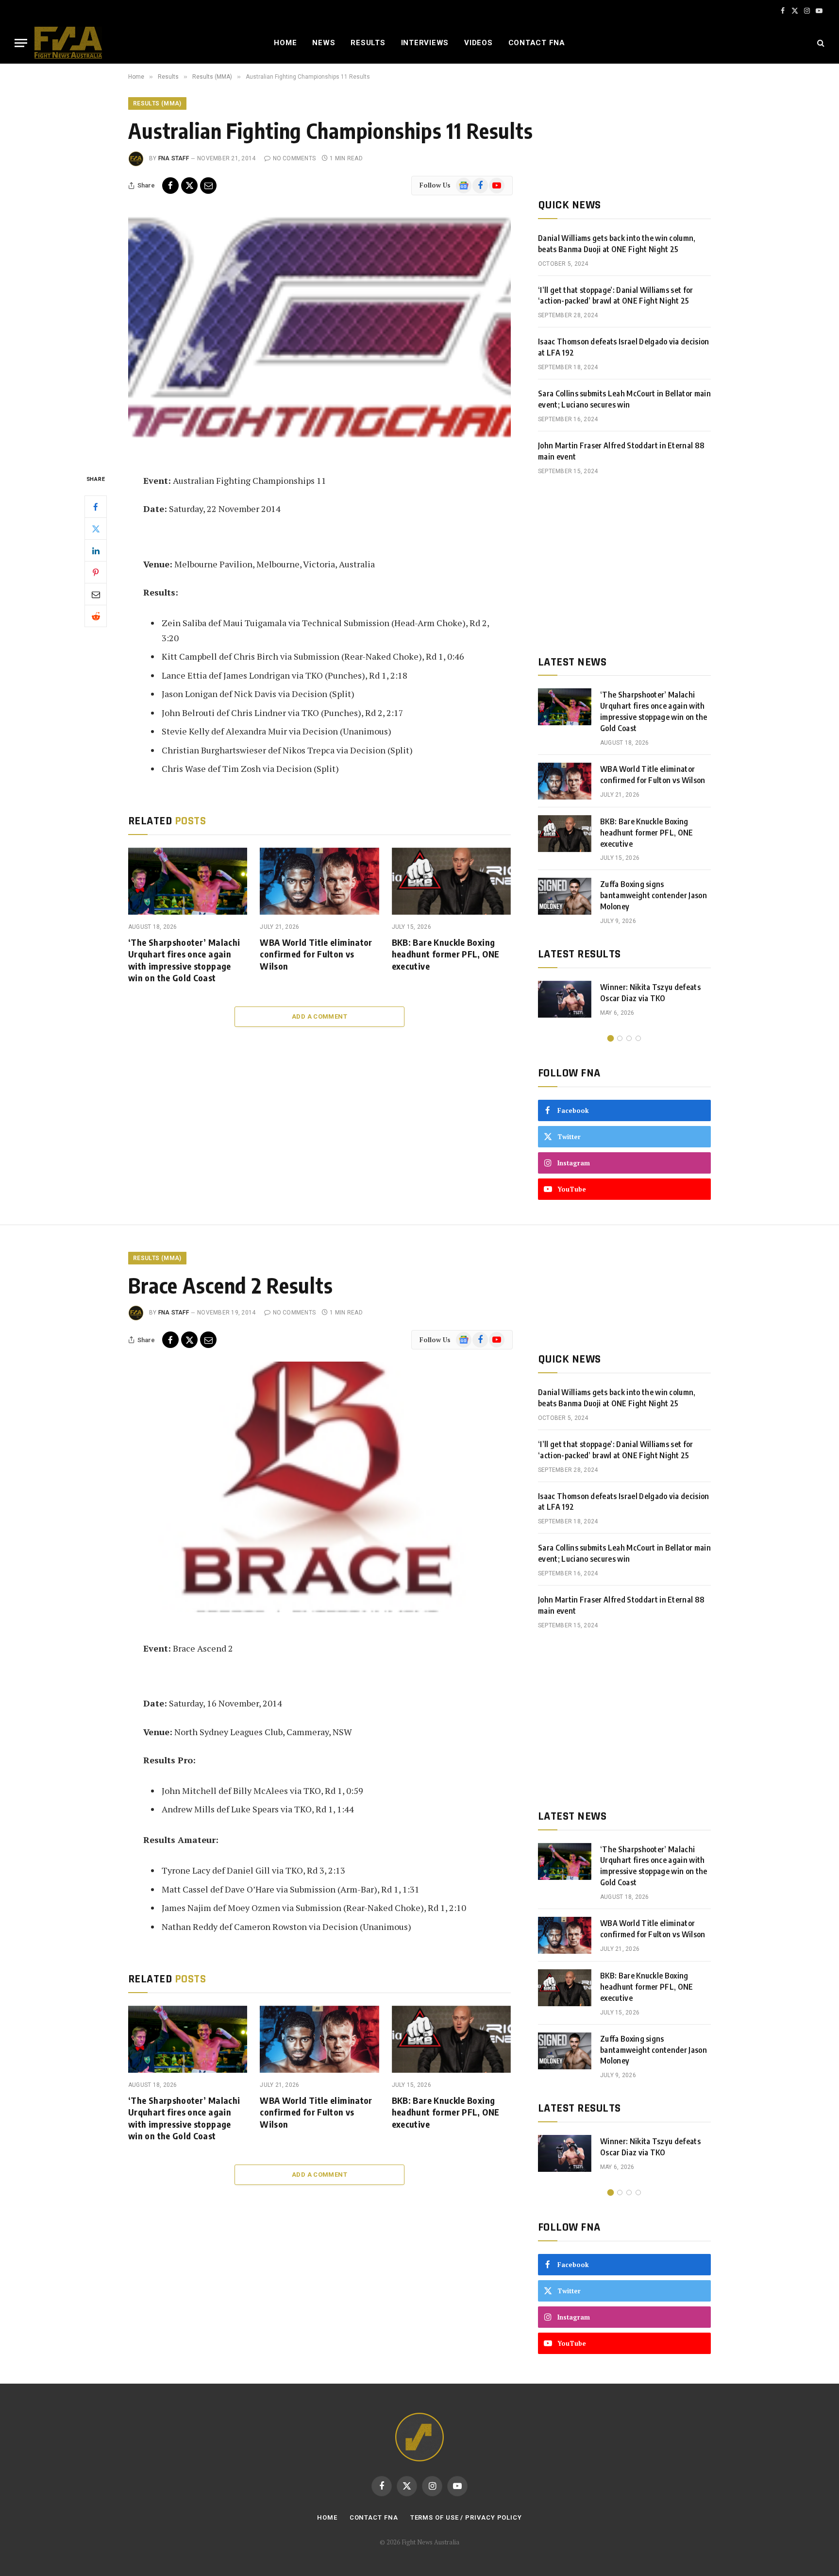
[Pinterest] (96, 572)
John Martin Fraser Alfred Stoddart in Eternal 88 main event (621, 451)
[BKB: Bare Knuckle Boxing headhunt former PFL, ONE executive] (451, 881)
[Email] (96, 594)
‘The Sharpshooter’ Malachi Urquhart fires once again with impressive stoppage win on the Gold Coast (184, 960)
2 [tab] (620, 1038)
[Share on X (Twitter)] (189, 186)
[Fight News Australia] (68, 43)
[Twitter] (96, 529)
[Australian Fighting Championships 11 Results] (319, 333)
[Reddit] (96, 616)
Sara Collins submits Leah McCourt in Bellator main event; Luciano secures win (624, 399)
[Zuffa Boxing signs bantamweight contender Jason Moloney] (565, 896)
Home (285, 43)
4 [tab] (638, 1038)
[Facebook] (96, 507)
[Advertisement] (624, 565)
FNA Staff (174, 158)
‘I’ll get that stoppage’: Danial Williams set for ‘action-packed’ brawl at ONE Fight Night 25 (616, 296)
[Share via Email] (208, 186)
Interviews (425, 43)
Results (368, 43)
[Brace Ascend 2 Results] (319, 1487)
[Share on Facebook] (170, 186)
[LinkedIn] (96, 550)
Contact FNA (537, 43)
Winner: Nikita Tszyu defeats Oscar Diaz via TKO (650, 993)
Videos (478, 43)
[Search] (820, 43)
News (324, 43)
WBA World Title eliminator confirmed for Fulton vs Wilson (316, 954)
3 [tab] (629, 1038)
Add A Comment (319, 1016)
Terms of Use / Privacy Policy (466, 2517)
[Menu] (21, 43)
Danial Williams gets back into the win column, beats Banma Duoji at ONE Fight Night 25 (617, 244)
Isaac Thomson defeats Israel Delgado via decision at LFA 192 (624, 347)
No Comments (294, 158)
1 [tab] (611, 1038)
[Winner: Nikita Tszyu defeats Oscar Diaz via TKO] (565, 999)
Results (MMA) (157, 103)
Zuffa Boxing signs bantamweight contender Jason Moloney (654, 895)
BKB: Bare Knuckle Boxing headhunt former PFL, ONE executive (446, 954)
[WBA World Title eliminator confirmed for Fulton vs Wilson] (319, 881)
